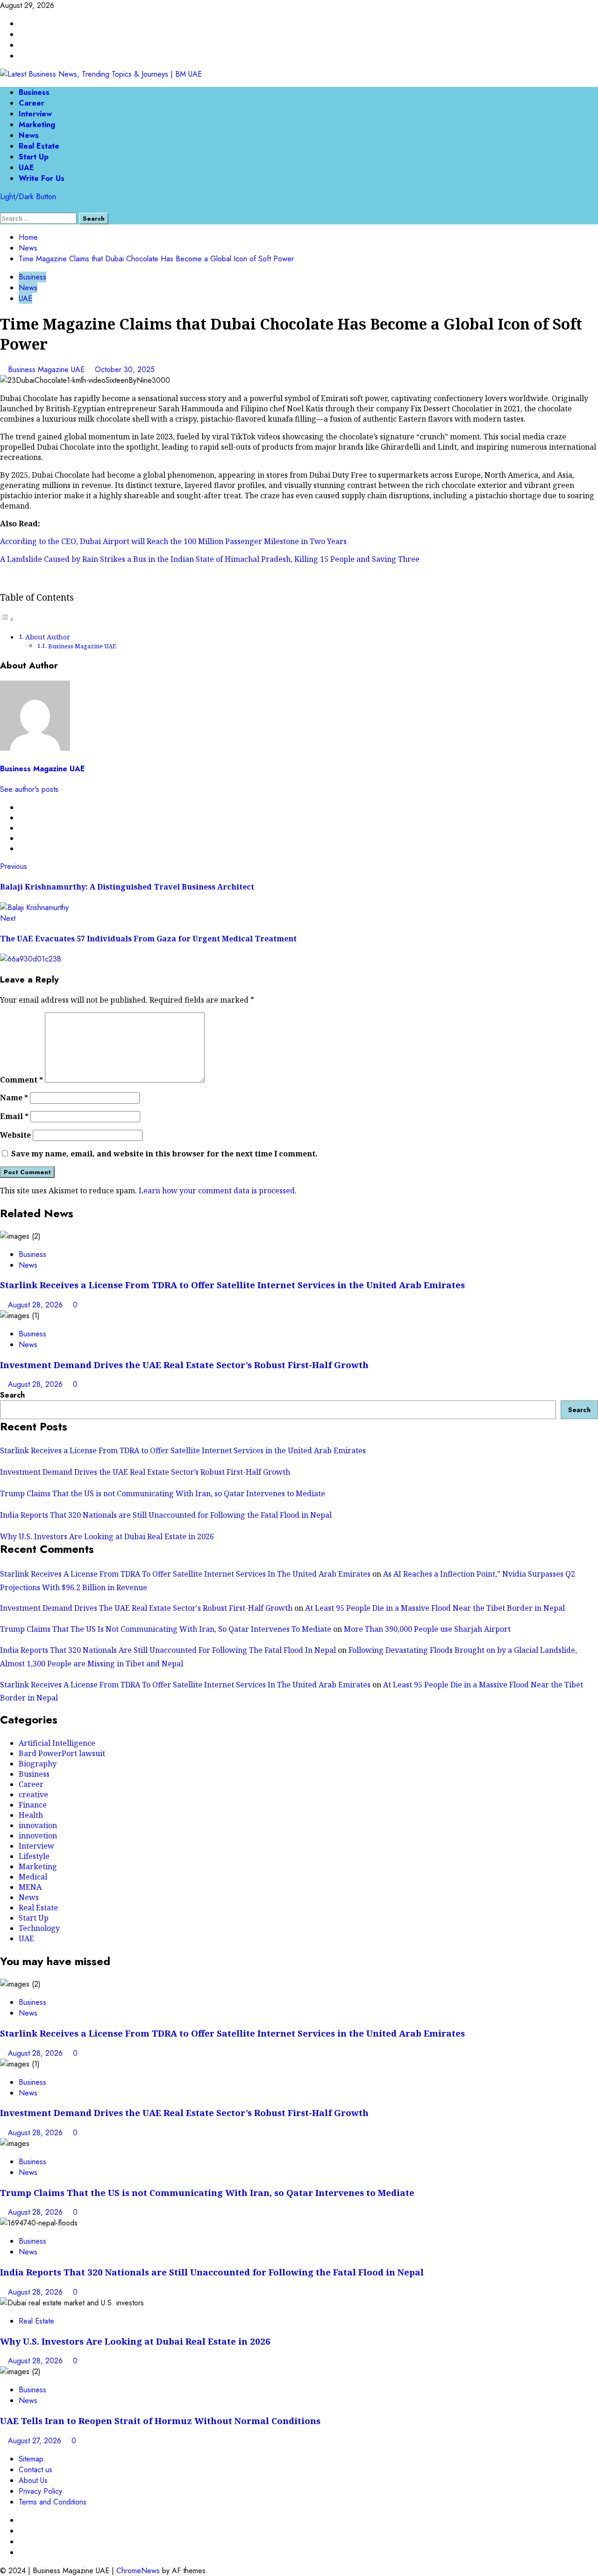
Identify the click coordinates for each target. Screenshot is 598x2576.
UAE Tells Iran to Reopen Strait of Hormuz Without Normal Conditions (160, 2421)
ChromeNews (138, 2571)
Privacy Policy (40, 2491)
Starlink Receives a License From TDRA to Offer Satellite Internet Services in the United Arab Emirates (232, 1285)
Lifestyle (34, 1856)
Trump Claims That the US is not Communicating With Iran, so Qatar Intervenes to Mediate (163, 1493)
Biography (38, 1764)
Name (14, 1098)
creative (33, 1794)
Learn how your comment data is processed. (218, 1191)
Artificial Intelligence (57, 1743)
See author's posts (29, 789)
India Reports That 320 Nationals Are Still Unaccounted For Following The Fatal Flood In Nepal (168, 1650)
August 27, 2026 (36, 2441)
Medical (33, 1877)
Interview (35, 114)
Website (15, 1135)
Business (34, 92)
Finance (33, 1805)
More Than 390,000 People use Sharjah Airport (427, 1629)
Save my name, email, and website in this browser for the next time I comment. (164, 1154)
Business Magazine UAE (47, 370)
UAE (26, 168)
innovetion (38, 1836)
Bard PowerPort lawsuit (62, 1753)
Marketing (37, 125)
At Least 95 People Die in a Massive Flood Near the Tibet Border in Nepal (435, 1608)
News (29, 135)
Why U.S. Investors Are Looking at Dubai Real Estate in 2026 (107, 1536)
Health (31, 1815)
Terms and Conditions (53, 2502)
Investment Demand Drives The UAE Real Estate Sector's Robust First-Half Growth (146, 1608)
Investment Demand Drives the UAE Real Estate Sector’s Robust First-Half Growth (184, 1365)
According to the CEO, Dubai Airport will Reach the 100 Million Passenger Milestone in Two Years (173, 541)
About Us (33, 2480)
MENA (30, 1887)
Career (32, 103)
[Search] (3, 207)
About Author (48, 637)
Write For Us (42, 178)
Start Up (34, 157)
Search (12, 1395)
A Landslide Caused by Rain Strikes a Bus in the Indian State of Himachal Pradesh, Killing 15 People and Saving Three (210, 559)
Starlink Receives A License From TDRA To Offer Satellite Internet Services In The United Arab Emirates (185, 1574)
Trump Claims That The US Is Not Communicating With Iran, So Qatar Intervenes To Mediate (166, 1629)
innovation (38, 1825)
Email (14, 1116)
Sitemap (31, 2459)
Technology (39, 1928)
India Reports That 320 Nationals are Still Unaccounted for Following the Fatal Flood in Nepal (166, 1515)
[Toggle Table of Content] (7, 619)
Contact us (36, 2470)
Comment (21, 1080)
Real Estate (39, 146)
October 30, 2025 (125, 370)
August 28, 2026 (36, 1305)
